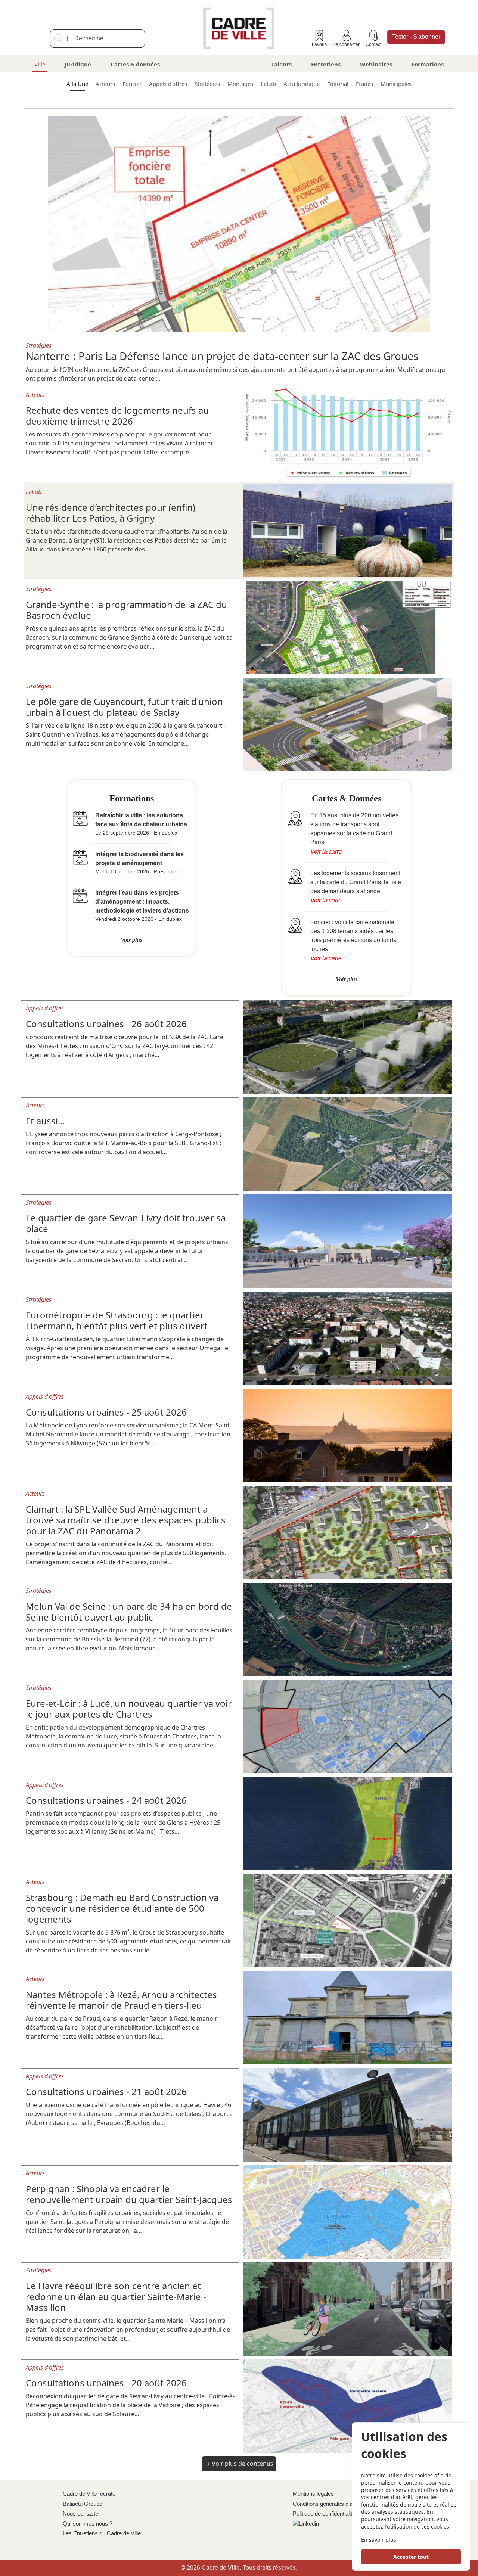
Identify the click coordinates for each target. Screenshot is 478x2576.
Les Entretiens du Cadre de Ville (102, 2533)
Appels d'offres (168, 84)
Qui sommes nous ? (88, 2524)
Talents (281, 64)
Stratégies (207, 84)
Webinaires (376, 64)
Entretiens (326, 64)
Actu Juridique (302, 84)
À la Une (77, 84)
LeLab (268, 84)
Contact (373, 44)
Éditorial (338, 84)
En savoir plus (379, 2540)
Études (364, 84)
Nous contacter (81, 2513)
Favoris (319, 44)
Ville (40, 64)
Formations (428, 64)
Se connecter (346, 44)
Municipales (396, 84)
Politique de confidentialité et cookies (337, 2513)
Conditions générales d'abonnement (336, 2504)
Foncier (132, 84)
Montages (240, 84)
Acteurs (105, 84)
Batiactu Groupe (83, 2504)
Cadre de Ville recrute (89, 2494)
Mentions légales (313, 2494)
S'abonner (416, 37)
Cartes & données (135, 64)
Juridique (78, 64)
